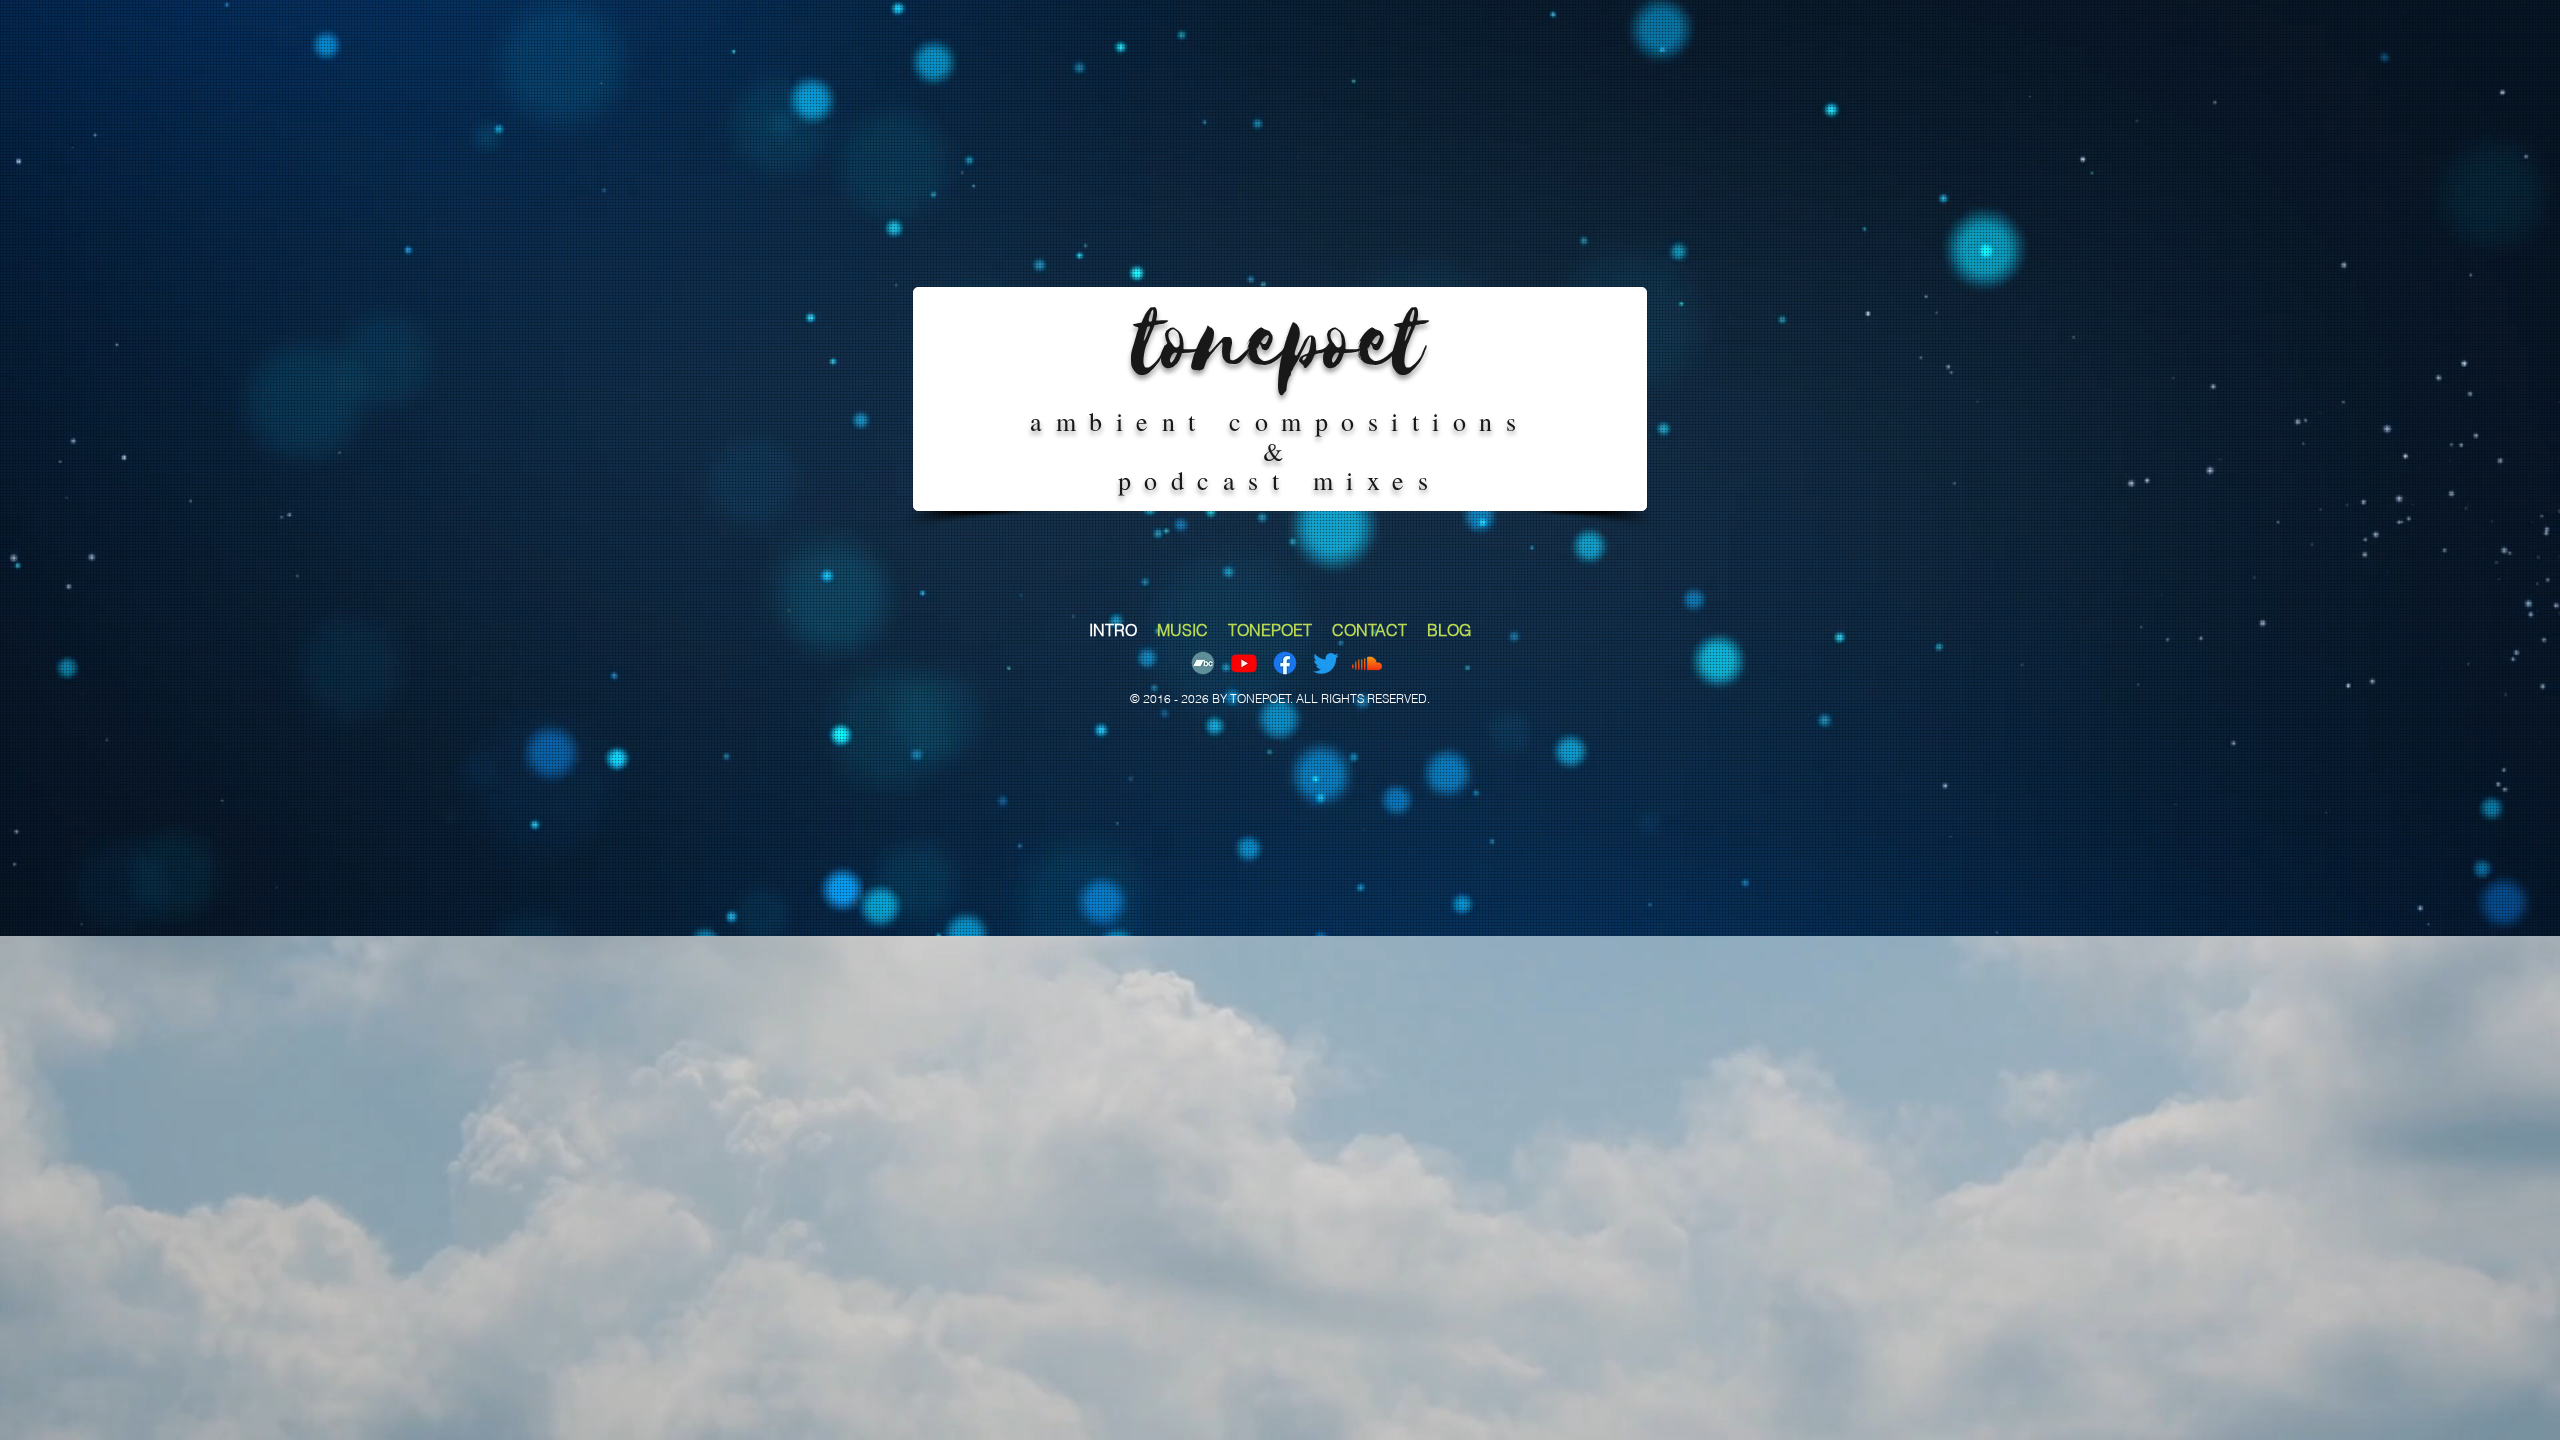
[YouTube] (1244, 663)
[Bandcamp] (1203, 663)
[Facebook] (1285, 663)
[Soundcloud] (1367, 663)
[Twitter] (1326, 663)
